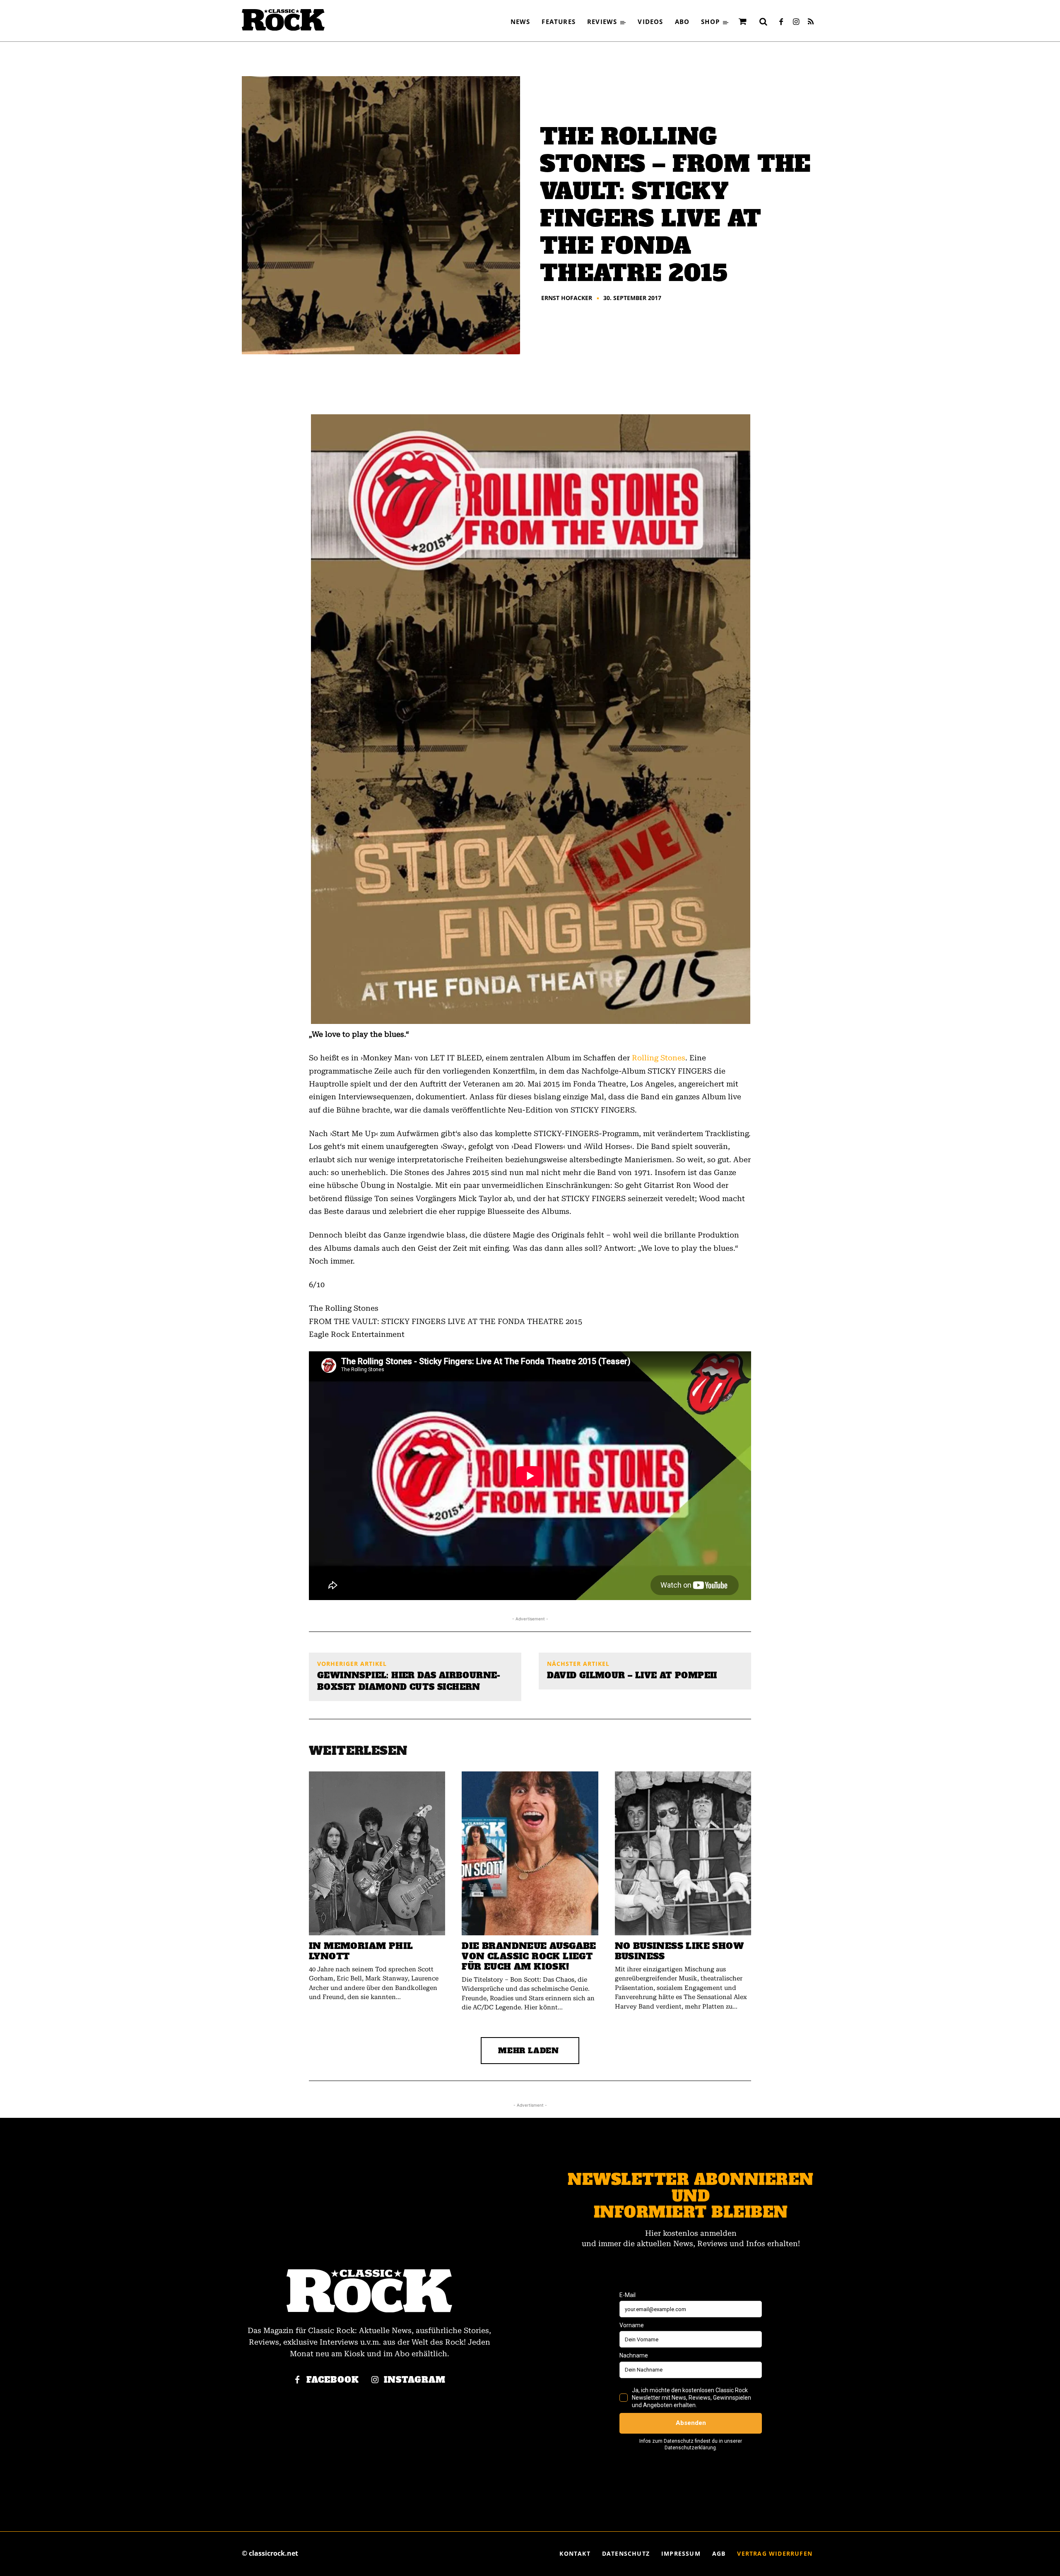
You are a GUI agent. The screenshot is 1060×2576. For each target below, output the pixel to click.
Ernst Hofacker (567, 298)
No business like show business (679, 1951)
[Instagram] (796, 22)
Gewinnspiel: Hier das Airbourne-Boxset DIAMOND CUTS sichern (409, 1681)
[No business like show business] (683, 1853)
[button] (763, 22)
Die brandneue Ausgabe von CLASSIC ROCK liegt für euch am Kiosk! (529, 1956)
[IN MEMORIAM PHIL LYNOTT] (377, 1853)
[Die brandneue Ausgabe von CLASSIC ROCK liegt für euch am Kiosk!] (530, 1853)
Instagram (415, 2380)
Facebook (333, 2380)
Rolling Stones (659, 1058)
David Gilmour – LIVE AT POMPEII (632, 1675)
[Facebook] (781, 22)
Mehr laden (529, 2051)
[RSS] (811, 22)
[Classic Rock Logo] (283, 20)
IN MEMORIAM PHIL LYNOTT (361, 1951)
